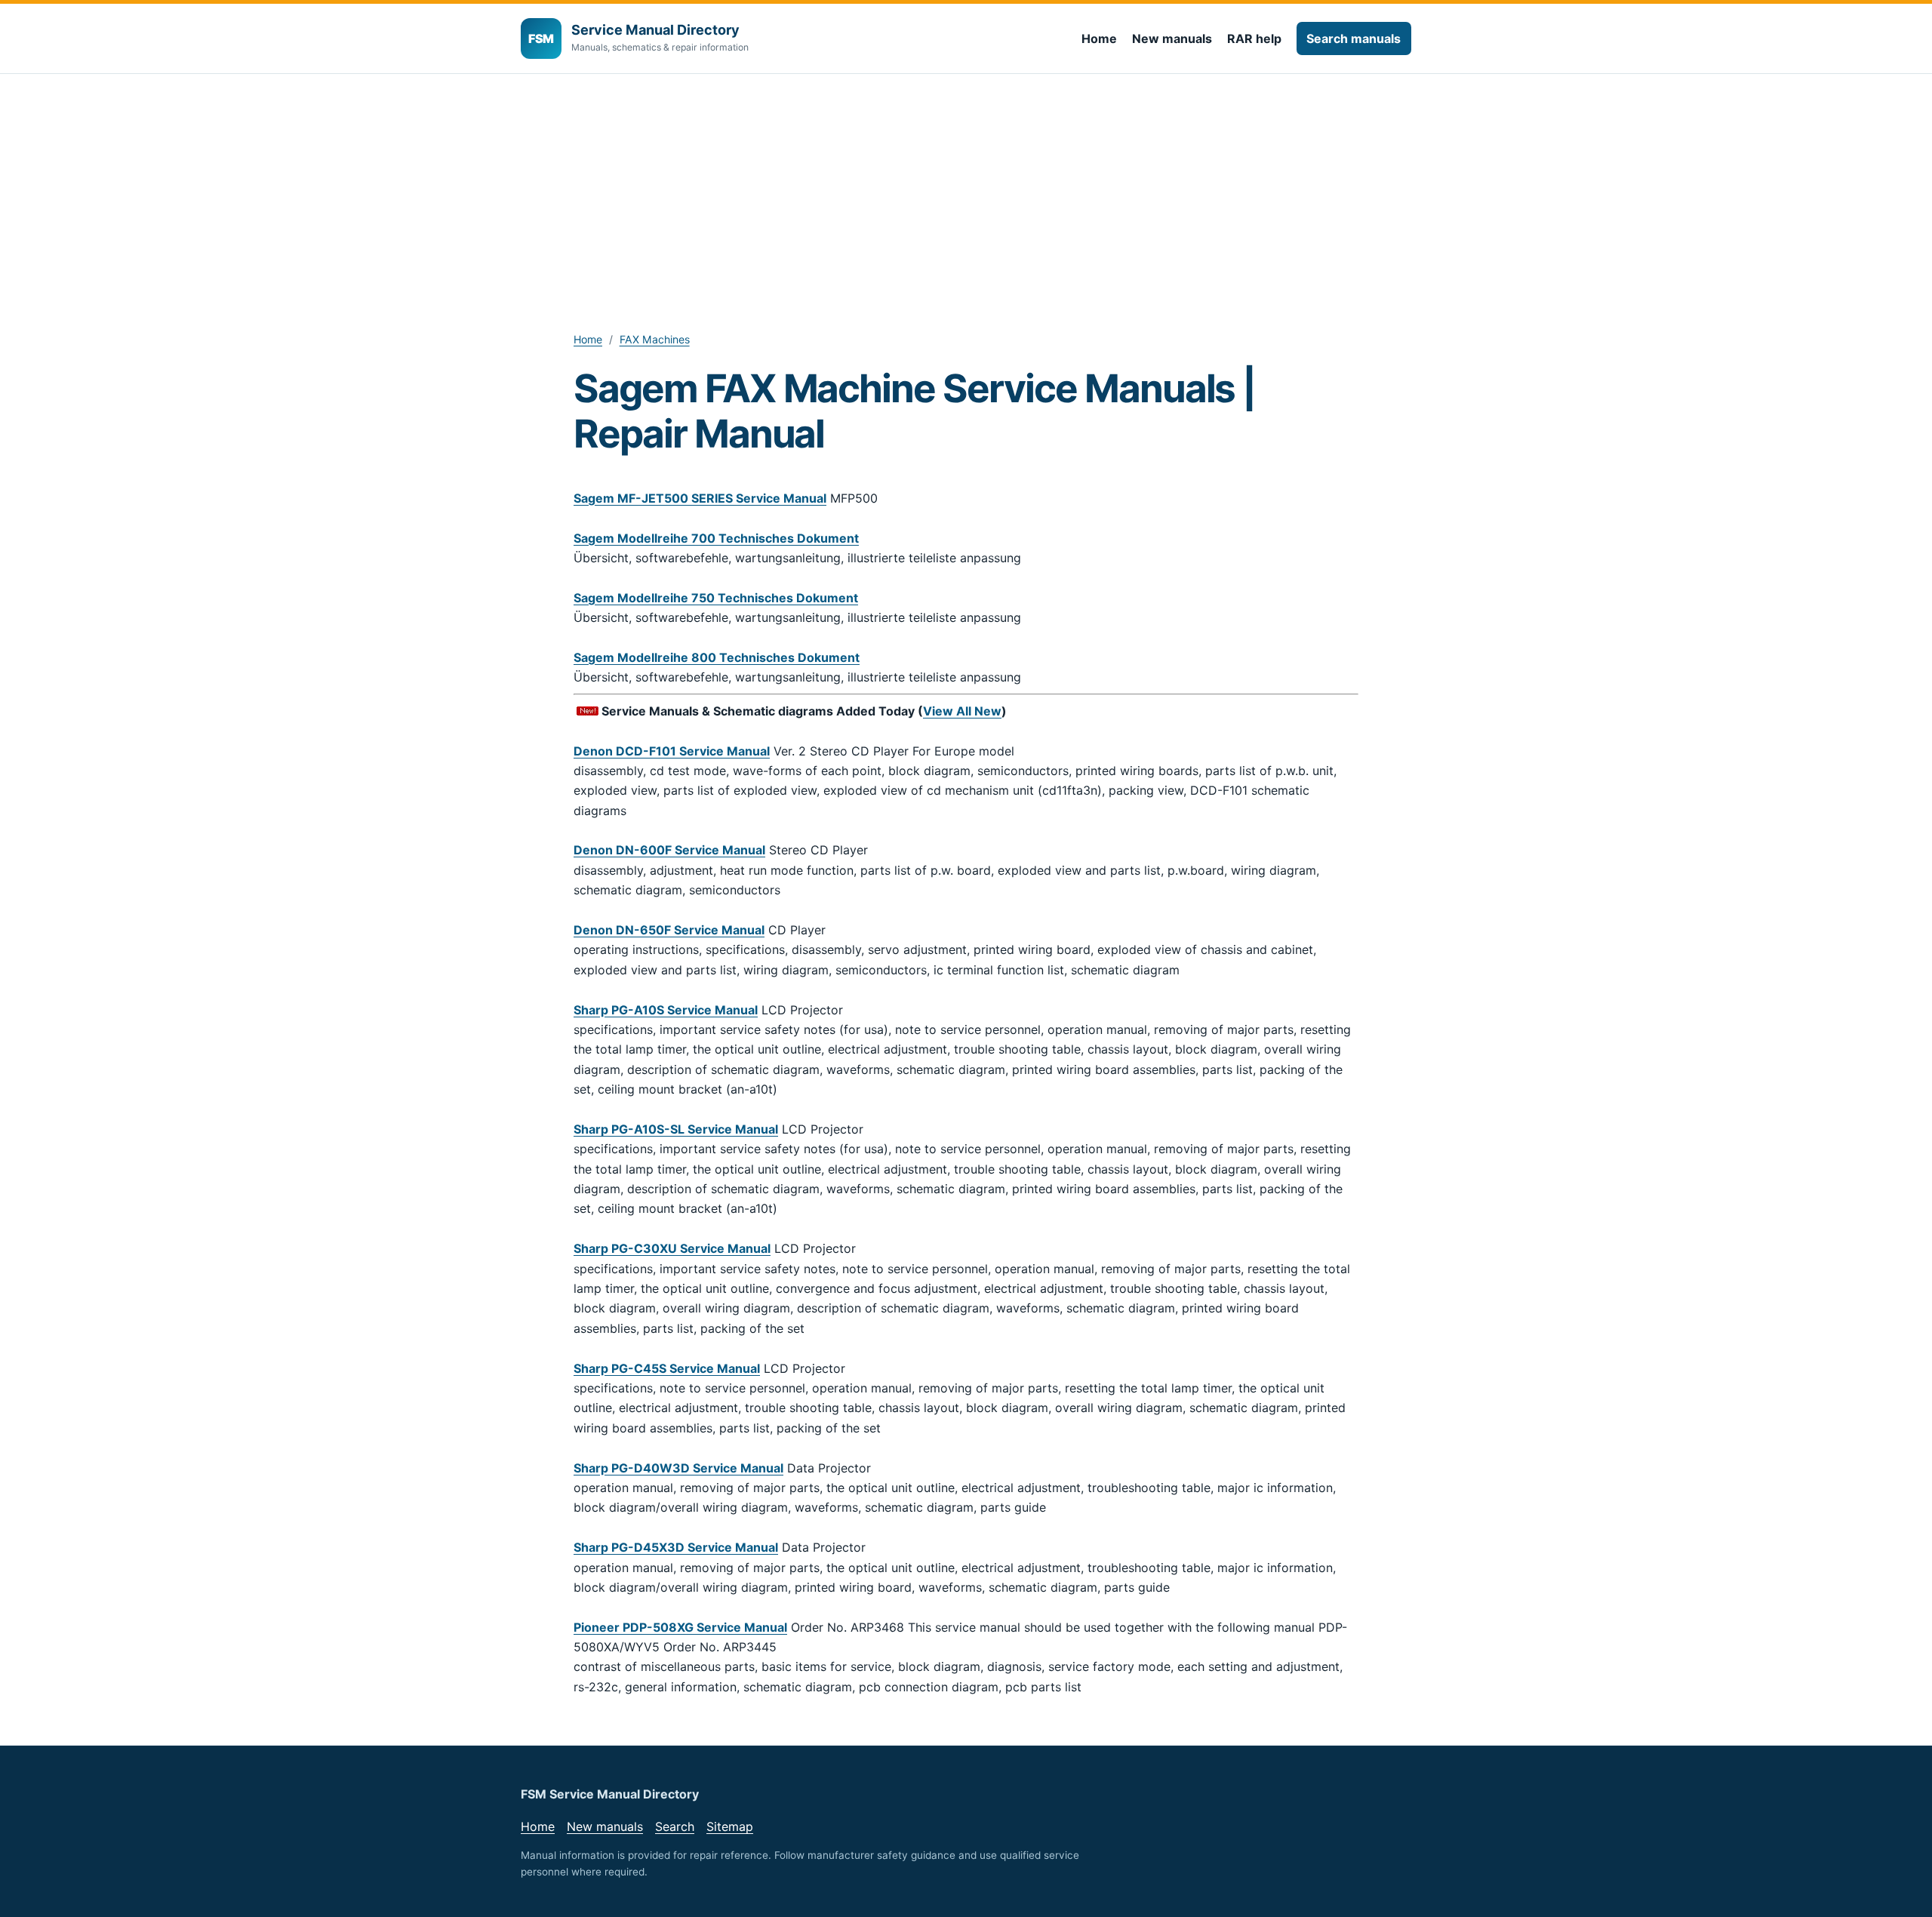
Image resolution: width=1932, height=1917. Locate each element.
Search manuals (1354, 38)
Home (1099, 38)
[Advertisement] (966, 187)
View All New (962, 711)
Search (675, 1826)
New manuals (1172, 38)
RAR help (1254, 38)
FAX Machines (655, 339)
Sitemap (730, 1826)
